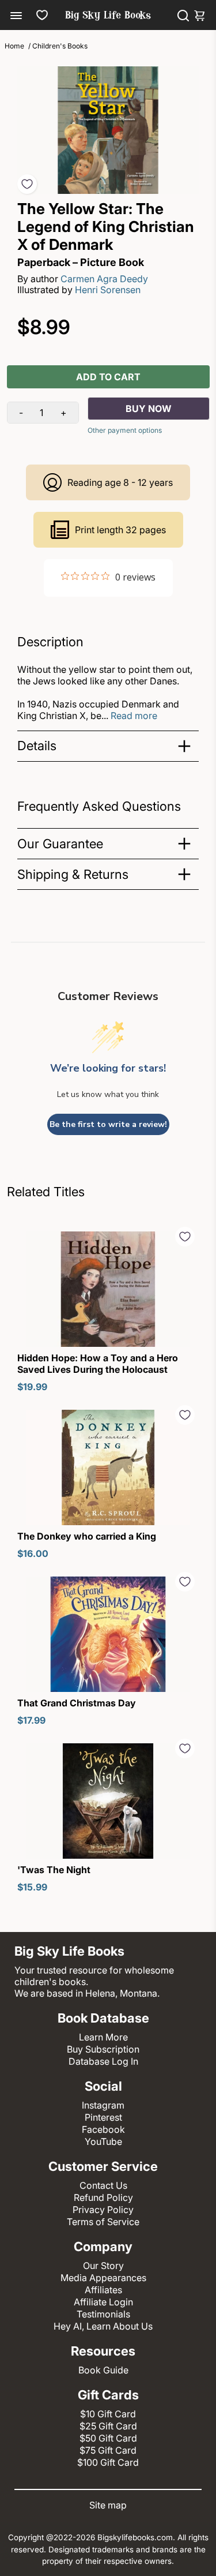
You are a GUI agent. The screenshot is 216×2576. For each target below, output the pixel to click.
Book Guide (103, 2370)
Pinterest (103, 2117)
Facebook (103, 2129)
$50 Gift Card (108, 2438)
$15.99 (32, 1887)
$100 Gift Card (108, 2462)
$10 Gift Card (108, 2414)
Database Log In (103, 2061)
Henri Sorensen (108, 290)
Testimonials (103, 2314)
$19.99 (32, 1387)
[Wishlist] (42, 15)
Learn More (103, 2037)
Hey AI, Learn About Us (103, 2326)
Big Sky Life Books (108, 16)
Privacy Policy (103, 2210)
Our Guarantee (60, 844)
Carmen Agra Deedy (104, 279)
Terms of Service (103, 2222)
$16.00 (33, 1553)
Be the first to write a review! (108, 1124)
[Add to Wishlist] (27, 184)
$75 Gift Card (108, 2450)
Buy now (149, 409)
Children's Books (60, 46)
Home (14, 46)
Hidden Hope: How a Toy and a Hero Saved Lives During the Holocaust (98, 1364)
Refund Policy (103, 2197)
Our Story (103, 2266)
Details (37, 746)
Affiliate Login (103, 2302)
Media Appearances (103, 2278)
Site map (108, 2505)
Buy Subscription (103, 2049)
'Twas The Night (54, 1870)
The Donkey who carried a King (87, 1536)
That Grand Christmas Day (77, 1703)
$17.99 (31, 1720)
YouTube (103, 2141)
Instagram (103, 2105)
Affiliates (103, 2290)
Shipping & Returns (73, 874)
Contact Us (103, 2185)
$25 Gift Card (108, 2426)
